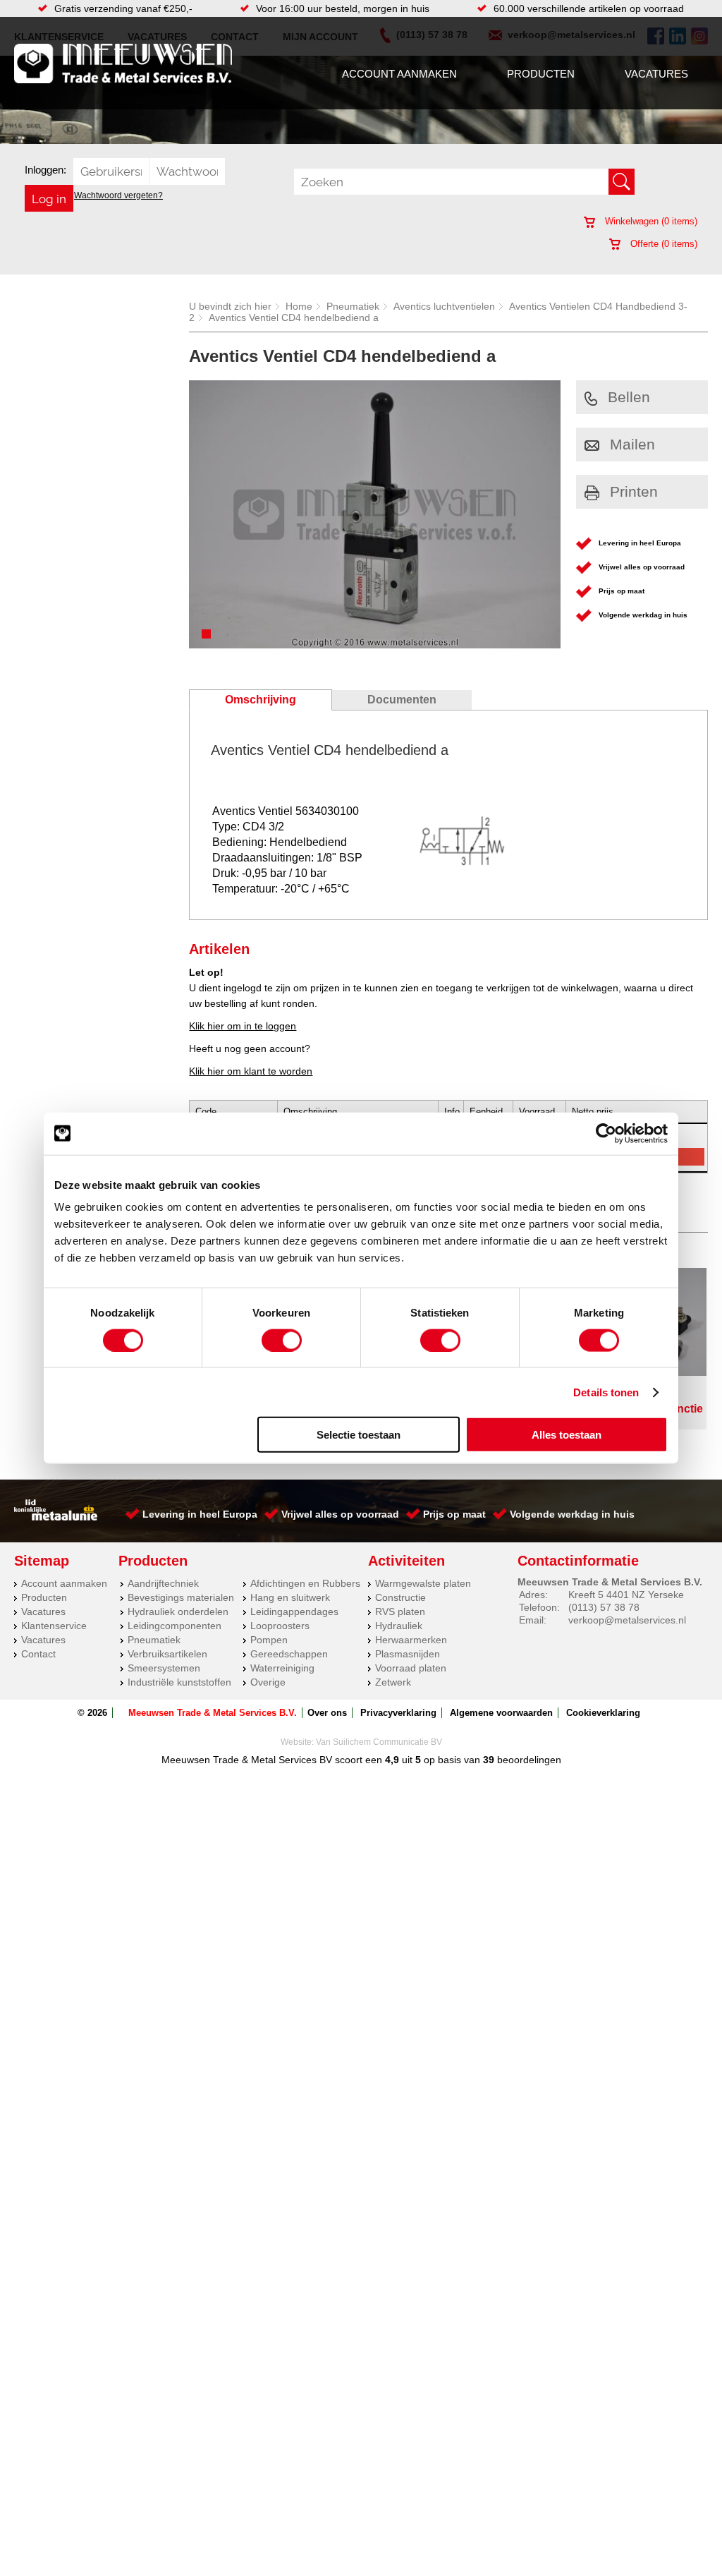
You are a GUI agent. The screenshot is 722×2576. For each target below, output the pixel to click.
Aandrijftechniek (163, 1583)
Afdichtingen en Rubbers (305, 1583)
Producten (541, 74)
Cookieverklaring (603, 1713)
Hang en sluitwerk (290, 1597)
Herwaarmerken (411, 1640)
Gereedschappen (289, 1654)
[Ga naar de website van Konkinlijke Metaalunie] (56, 1517)
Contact (38, 1654)
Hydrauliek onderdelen (178, 1611)
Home (299, 306)
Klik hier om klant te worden (251, 1071)
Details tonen (606, 1392)
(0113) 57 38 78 (604, 1607)
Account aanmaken (399, 74)
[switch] (282, 1340)
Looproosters (280, 1626)
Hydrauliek (399, 1626)
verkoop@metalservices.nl (627, 1620)
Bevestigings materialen (181, 1597)
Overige (268, 1682)
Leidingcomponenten (175, 1626)
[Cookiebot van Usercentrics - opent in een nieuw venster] (606, 1133)
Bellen (629, 397)
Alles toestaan (567, 1435)
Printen (634, 491)
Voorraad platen (411, 1668)
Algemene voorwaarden (501, 1713)
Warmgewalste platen (423, 1583)
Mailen (632, 444)
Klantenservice (54, 1626)
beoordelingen (528, 1760)
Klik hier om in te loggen (243, 1026)
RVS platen (400, 1611)
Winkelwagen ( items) (650, 221)
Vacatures (656, 74)
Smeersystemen (164, 1668)
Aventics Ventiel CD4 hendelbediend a (294, 318)
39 (489, 1760)
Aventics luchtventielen (444, 306)
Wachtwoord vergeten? (118, 195)
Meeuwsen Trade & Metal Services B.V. (213, 1713)
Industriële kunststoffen (179, 1682)
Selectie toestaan (359, 1435)
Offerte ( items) (662, 244)
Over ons (327, 1713)
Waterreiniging (282, 1668)
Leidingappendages (294, 1611)
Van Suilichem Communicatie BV (379, 1742)
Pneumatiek (353, 306)
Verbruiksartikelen (167, 1654)
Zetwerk (393, 1682)
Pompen (269, 1640)
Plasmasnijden (408, 1654)
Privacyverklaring (398, 1713)
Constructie (400, 1597)
